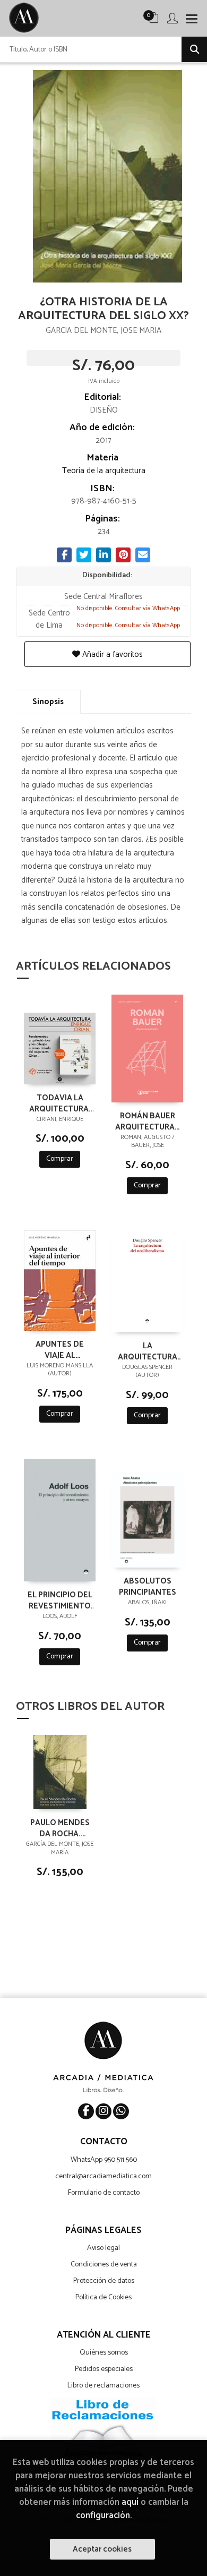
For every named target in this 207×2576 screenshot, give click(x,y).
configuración (103, 2516)
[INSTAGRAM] (103, 2111)
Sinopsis (48, 702)
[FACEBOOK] (86, 2111)
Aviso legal (103, 2248)
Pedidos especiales (104, 2369)
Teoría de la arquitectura (104, 471)
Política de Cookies (103, 2297)
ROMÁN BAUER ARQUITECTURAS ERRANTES (147, 1121)
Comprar (60, 1159)
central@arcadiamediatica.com (103, 2176)
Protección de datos (104, 2281)
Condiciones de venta (104, 2265)
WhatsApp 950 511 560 (104, 2160)
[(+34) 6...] (121, 2111)
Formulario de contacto (104, 2193)
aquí (130, 2502)
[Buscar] (194, 49)
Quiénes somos (104, 2353)
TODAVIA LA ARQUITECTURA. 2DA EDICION (60, 1103)
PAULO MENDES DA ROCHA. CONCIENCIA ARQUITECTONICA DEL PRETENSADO (60, 1828)
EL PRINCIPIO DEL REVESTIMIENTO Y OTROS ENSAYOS (60, 1600)
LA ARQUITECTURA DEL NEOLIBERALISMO (148, 1351)
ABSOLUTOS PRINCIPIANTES (148, 1586)
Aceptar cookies (102, 2549)
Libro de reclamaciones (103, 2386)
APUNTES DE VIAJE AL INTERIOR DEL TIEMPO (60, 1349)
